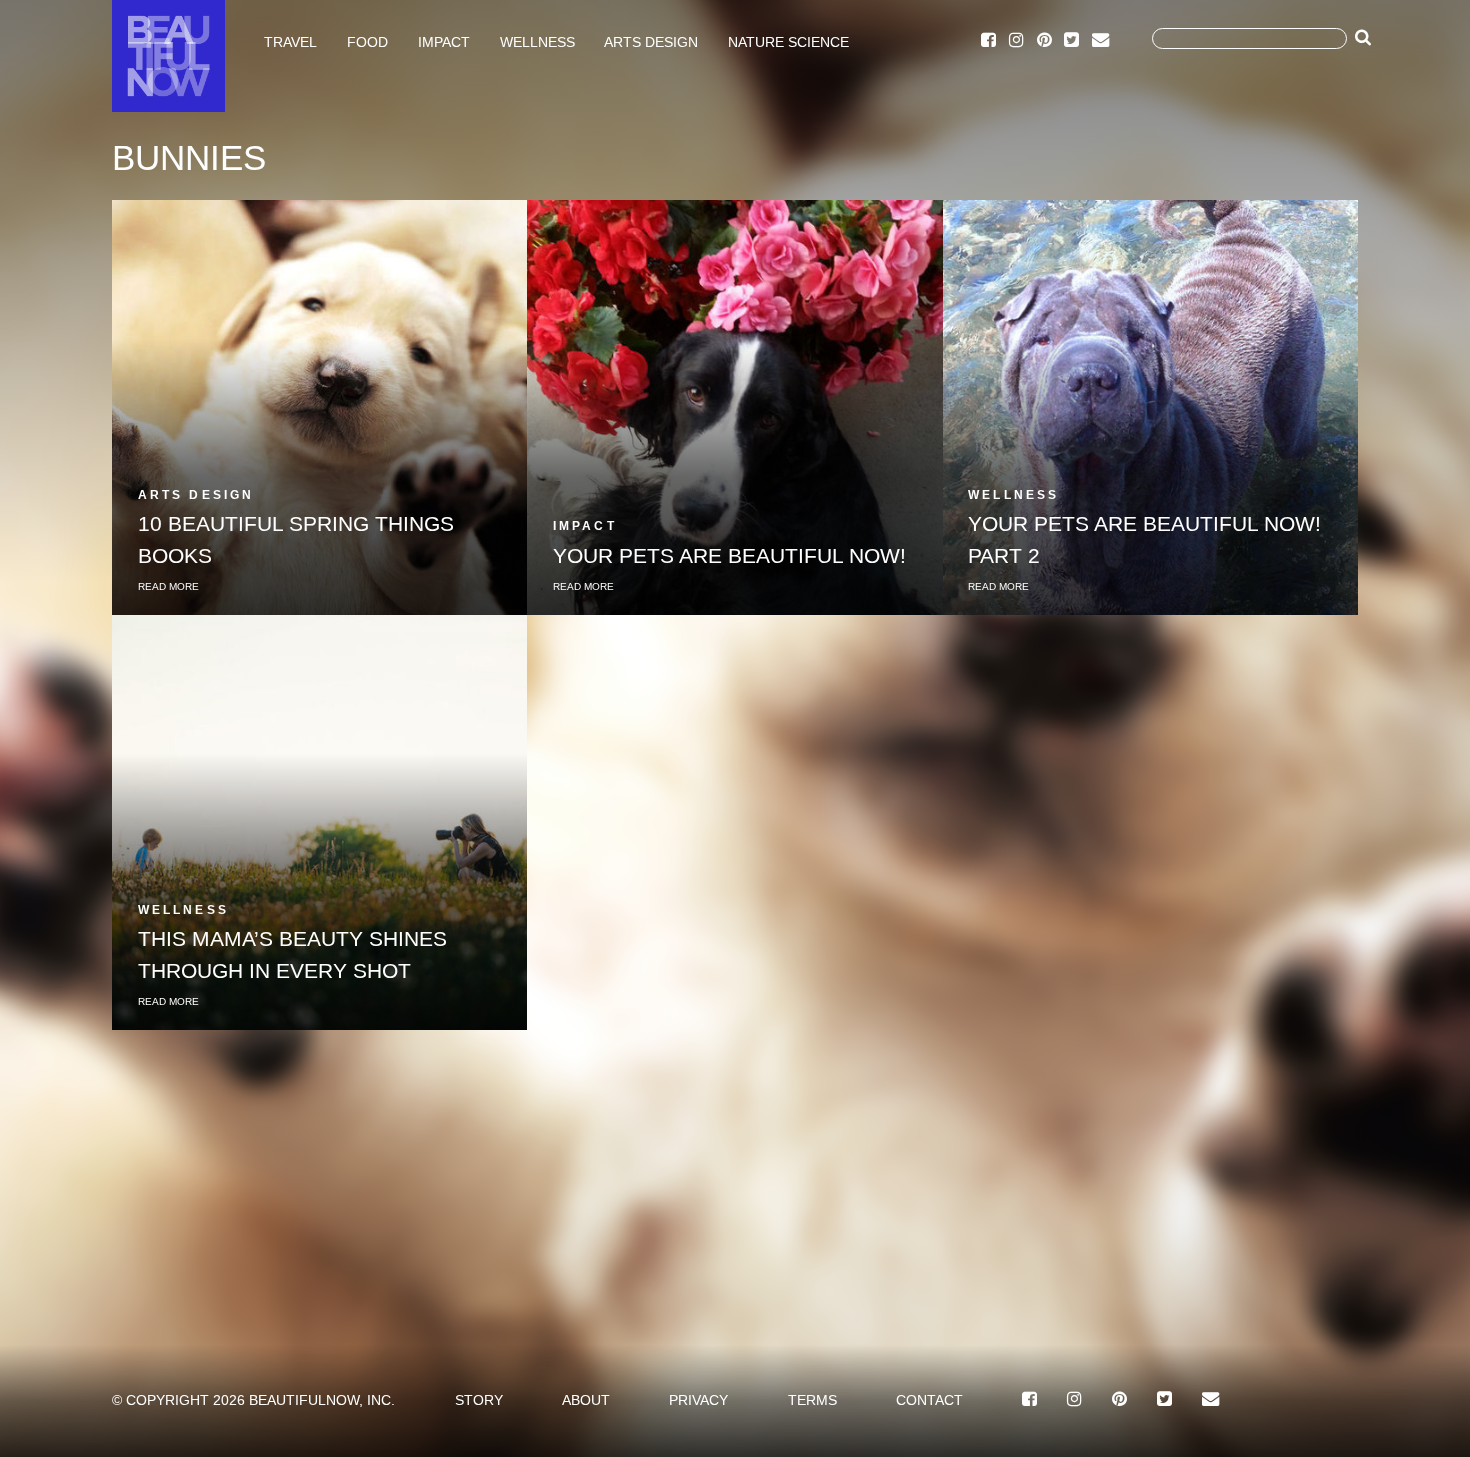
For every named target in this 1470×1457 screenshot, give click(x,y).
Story (479, 1400)
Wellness (537, 41)
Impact (444, 41)
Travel (290, 41)
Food (367, 41)
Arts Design (651, 41)
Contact (929, 1400)
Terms (812, 1400)
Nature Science (788, 41)
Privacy (698, 1400)
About (586, 1400)
